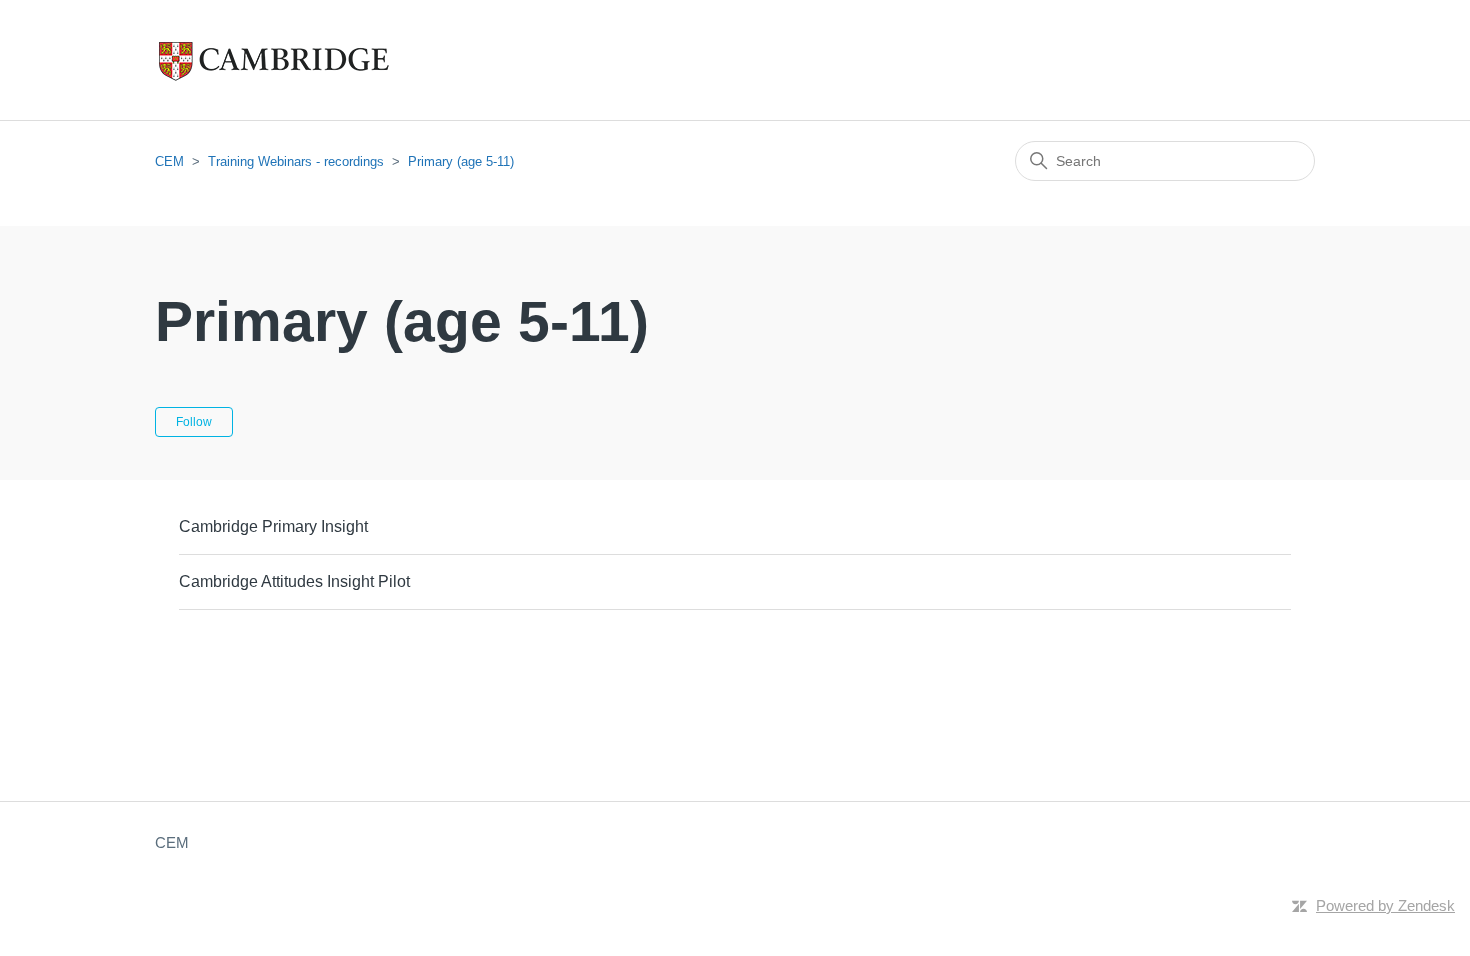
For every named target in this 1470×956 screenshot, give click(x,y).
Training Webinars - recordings (296, 161)
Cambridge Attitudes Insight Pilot (294, 581)
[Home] (315, 60)
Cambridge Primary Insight (273, 526)
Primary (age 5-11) (461, 161)
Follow (194, 422)
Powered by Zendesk (1385, 905)
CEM (169, 161)
